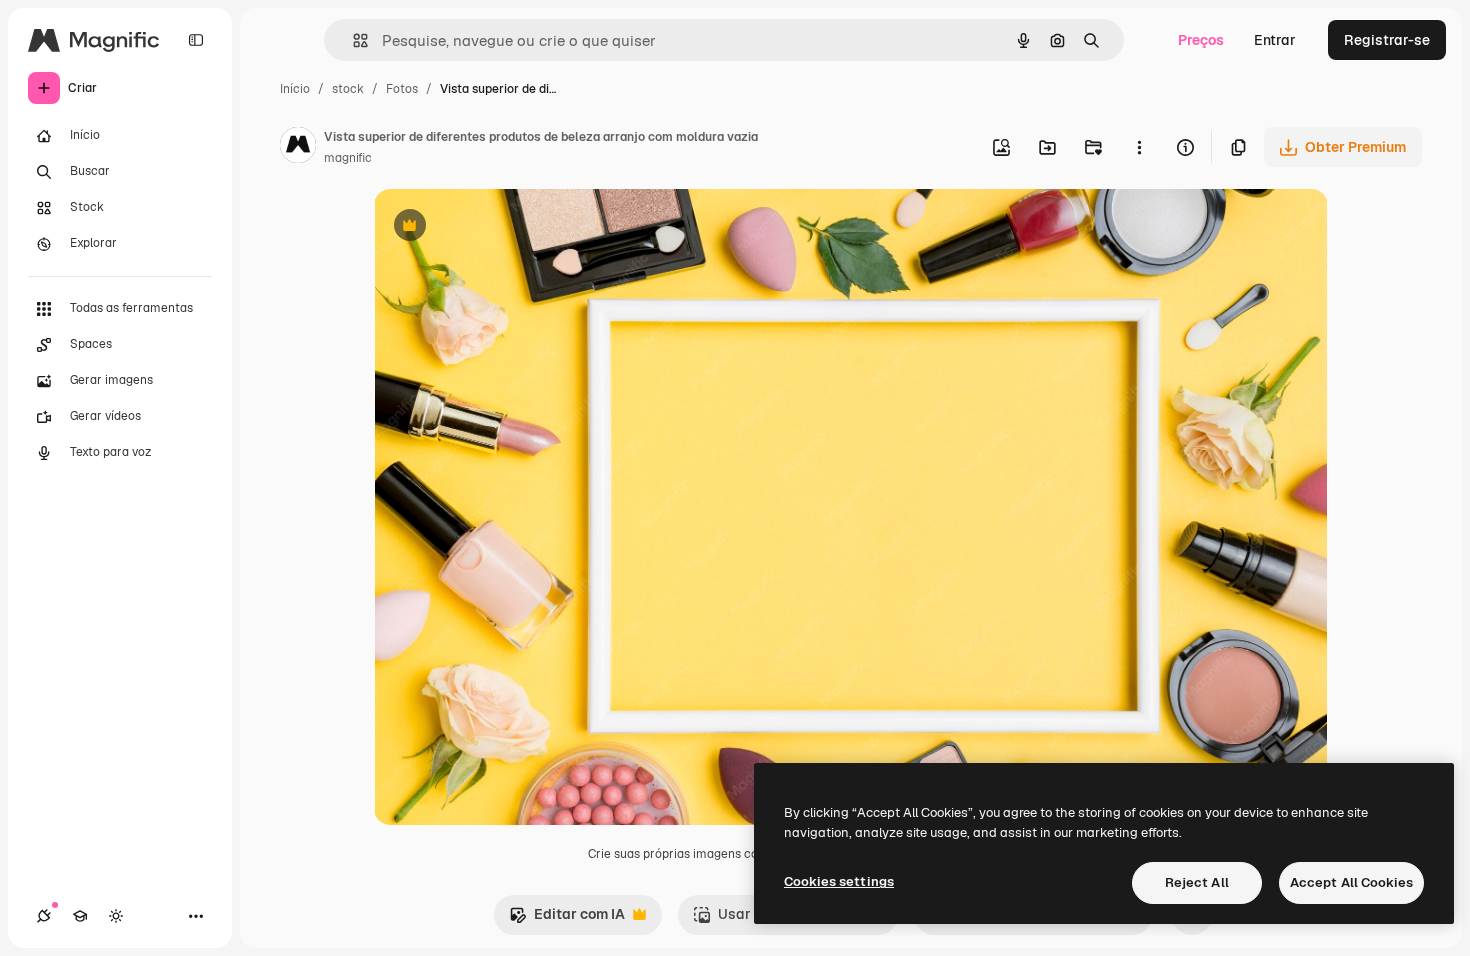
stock (348, 89)
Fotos (402, 89)
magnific (348, 158)
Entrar (1275, 40)
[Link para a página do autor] (298, 148)
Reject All (1197, 882)
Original (502, 227)
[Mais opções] (1139, 147)
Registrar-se (1387, 40)
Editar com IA (567, 919)
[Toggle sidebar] (196, 40)
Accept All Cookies (1351, 882)
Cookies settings (839, 881)
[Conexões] (44, 916)
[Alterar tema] (116, 916)
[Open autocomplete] (352, 40)
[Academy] (80, 916)
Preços (1201, 40)
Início (295, 89)
